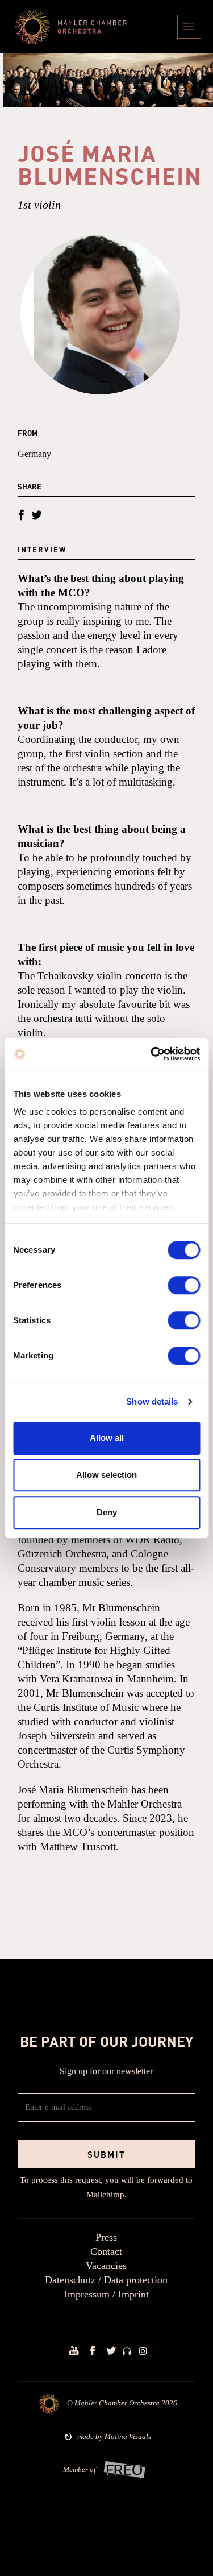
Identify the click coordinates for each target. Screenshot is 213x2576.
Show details (152, 1401)
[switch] (184, 1285)
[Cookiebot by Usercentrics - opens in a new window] (152, 1054)
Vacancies (106, 2266)
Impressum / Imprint (106, 2294)
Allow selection (106, 1475)
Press (106, 2237)
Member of (80, 2469)
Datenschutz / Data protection (106, 2280)
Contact (106, 2251)
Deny (107, 1512)
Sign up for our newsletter (106, 2071)
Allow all (107, 1438)
